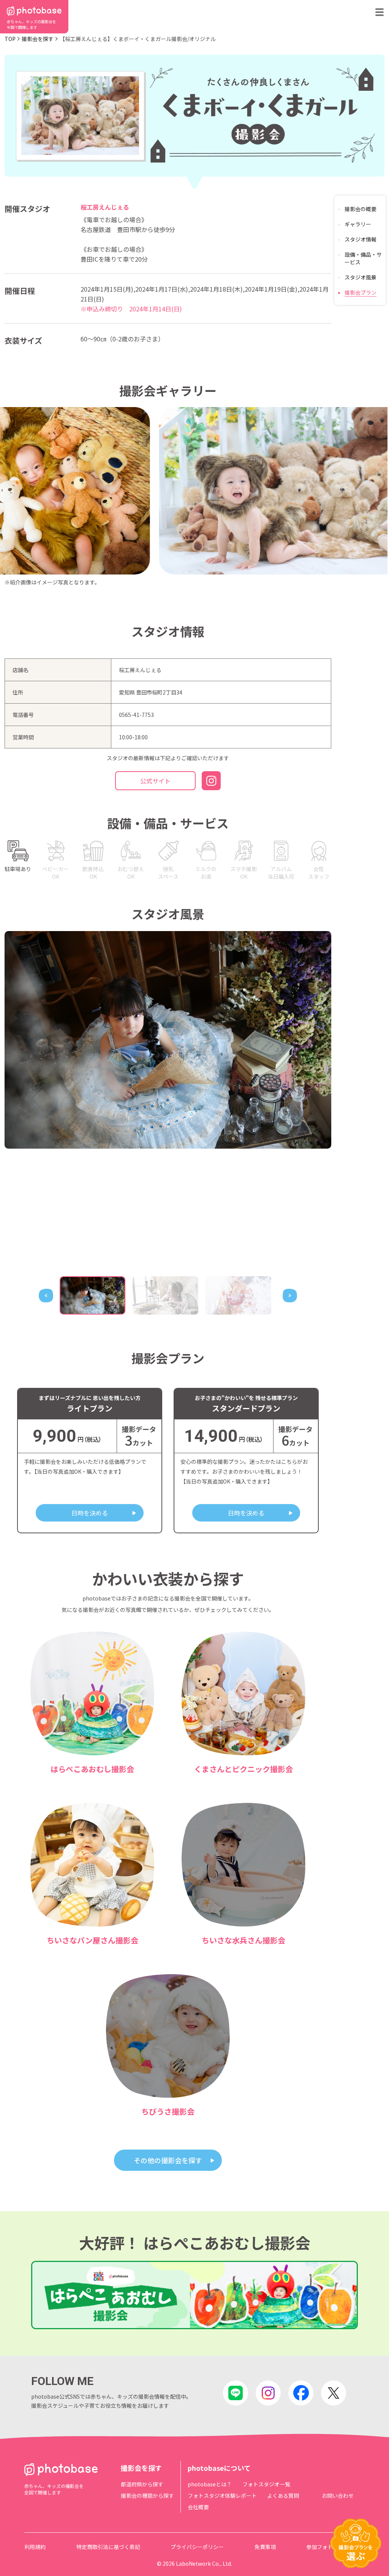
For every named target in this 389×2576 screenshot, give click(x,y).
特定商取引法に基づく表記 (108, 2547)
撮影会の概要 (361, 209)
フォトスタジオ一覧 (266, 2484)
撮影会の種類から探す (147, 2495)
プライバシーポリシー (197, 2547)
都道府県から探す (142, 2484)
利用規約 (35, 2547)
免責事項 (265, 2547)
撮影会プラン (361, 292)
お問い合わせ (338, 2495)
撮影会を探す (38, 39)
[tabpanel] (168, 1040)
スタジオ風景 (361, 277)
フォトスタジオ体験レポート (222, 2495)
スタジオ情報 (361, 239)
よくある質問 (283, 2495)
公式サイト (155, 781)
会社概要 (198, 2507)
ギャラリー (358, 224)
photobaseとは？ (210, 2484)
